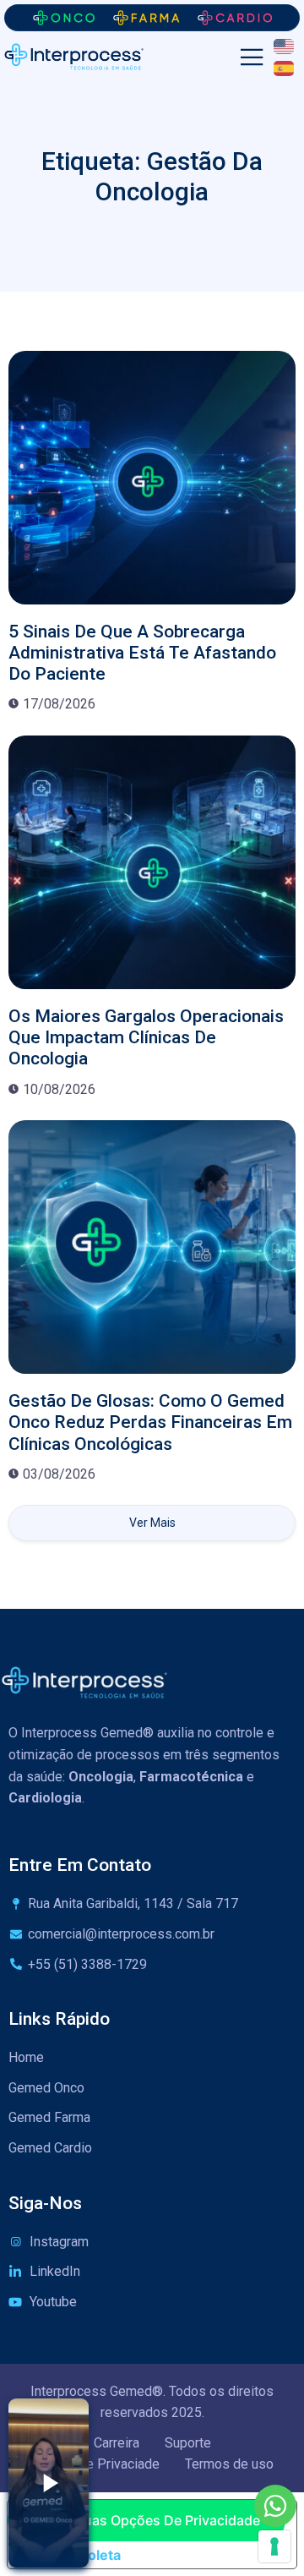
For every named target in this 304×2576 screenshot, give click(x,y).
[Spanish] (285, 67)
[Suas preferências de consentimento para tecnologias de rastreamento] (274, 2546)
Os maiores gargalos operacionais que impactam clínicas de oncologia (146, 1037)
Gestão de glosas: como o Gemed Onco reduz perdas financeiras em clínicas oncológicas (150, 1422)
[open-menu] (252, 58)
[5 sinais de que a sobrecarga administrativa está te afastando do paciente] (152, 478)
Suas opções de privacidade (168, 2520)
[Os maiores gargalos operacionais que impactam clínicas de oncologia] (152, 862)
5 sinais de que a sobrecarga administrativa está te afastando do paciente (142, 653)
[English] (285, 46)
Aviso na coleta (71, 2555)
